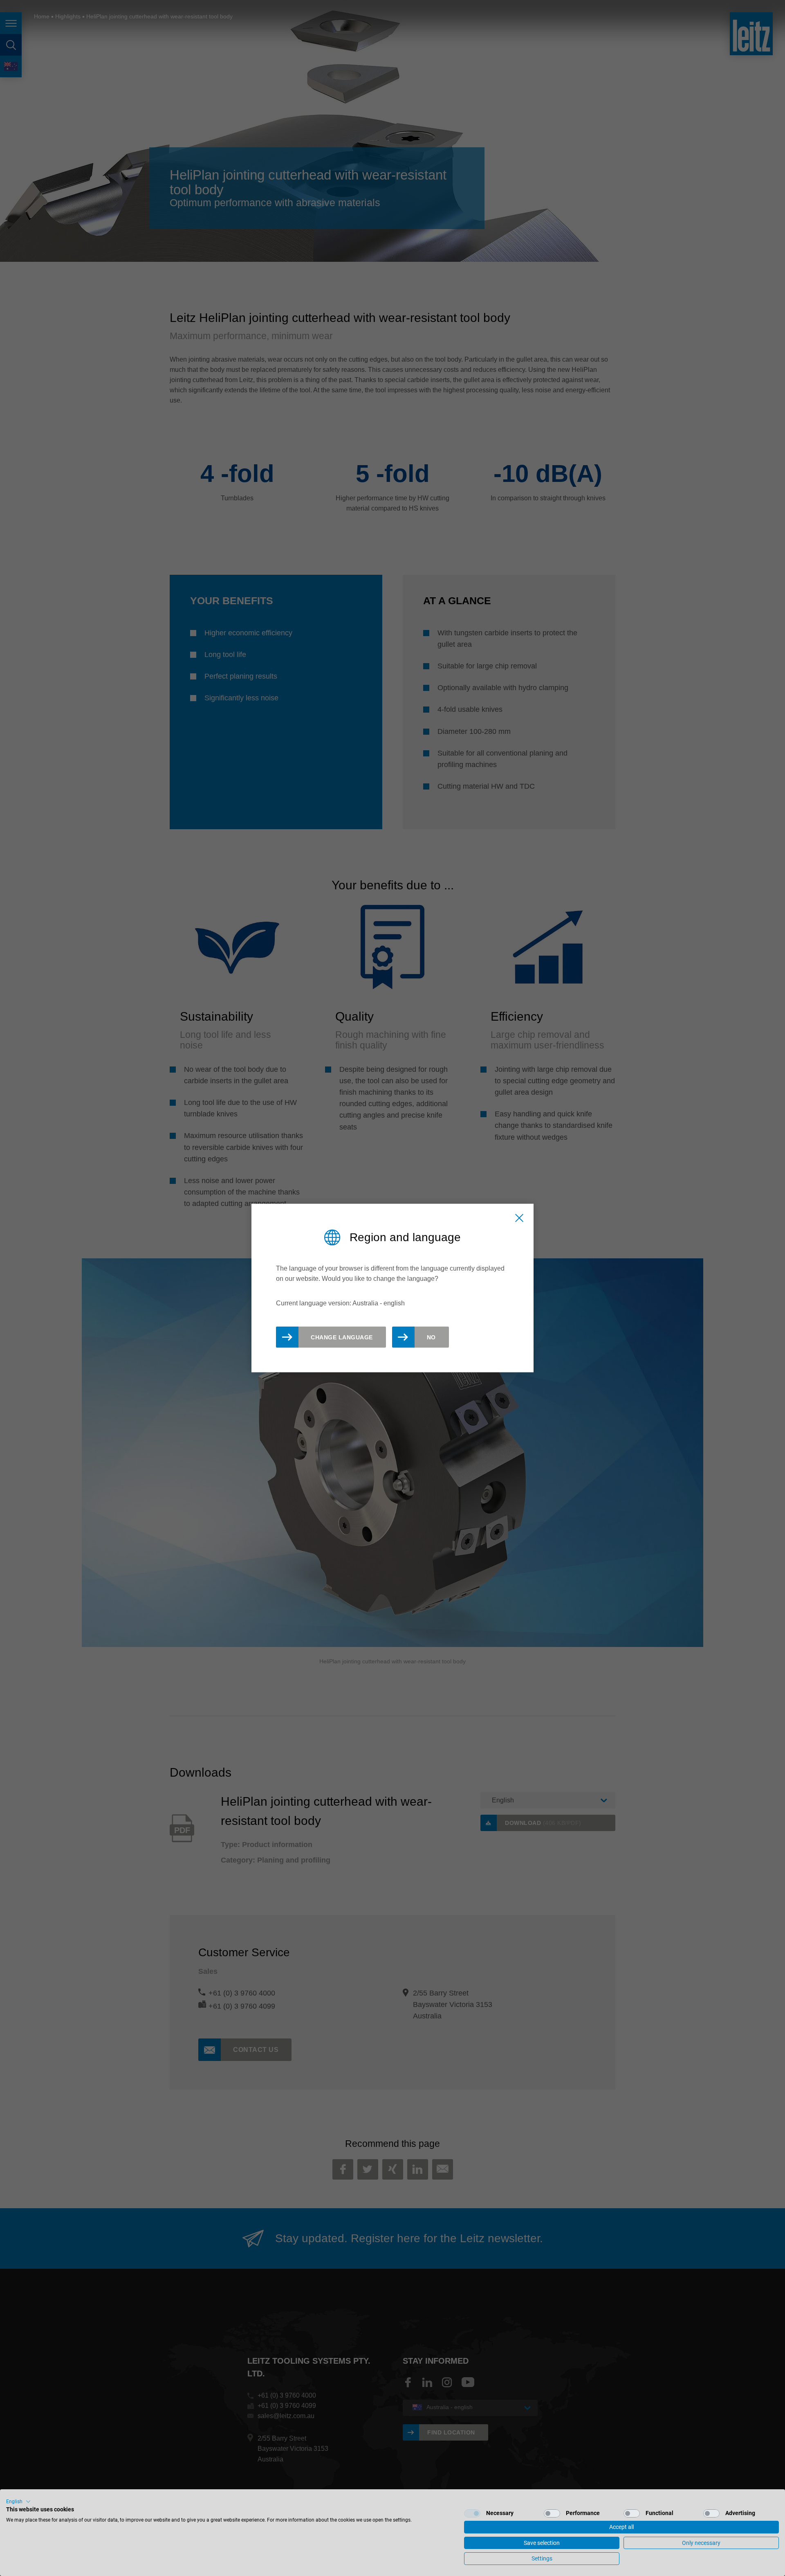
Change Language (342, 1337)
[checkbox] (472, 2513)
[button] (18, 2502)
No (431, 1337)
